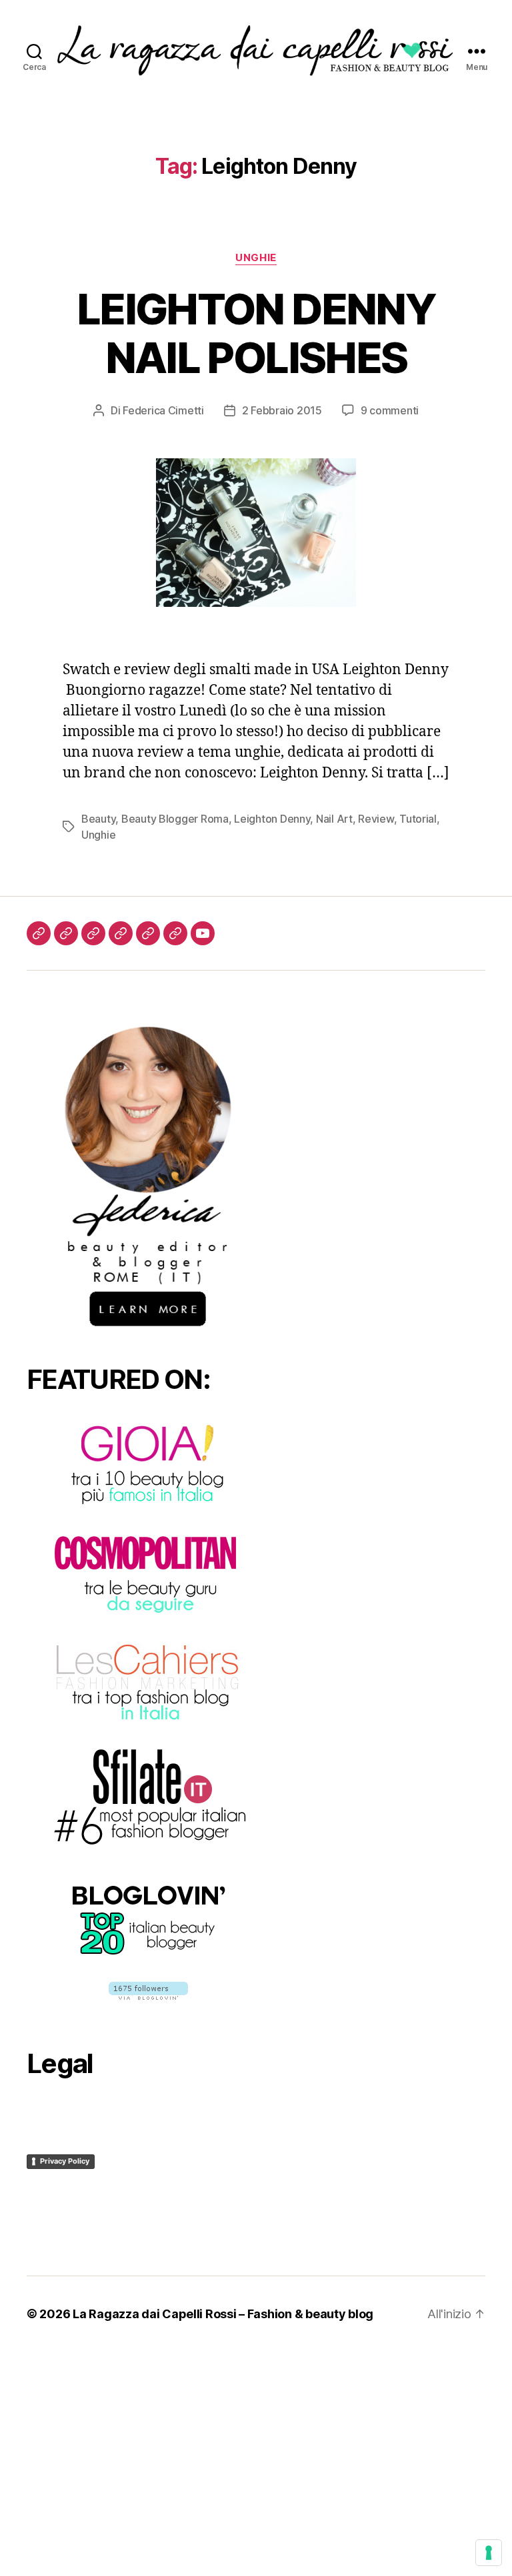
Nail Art (334, 819)
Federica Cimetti (163, 410)
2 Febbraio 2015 (282, 410)
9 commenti (390, 410)
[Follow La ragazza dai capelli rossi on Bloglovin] (148, 1991)
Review (376, 819)
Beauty (98, 819)
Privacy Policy (65, 2161)
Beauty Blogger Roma (175, 819)
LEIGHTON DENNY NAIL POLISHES (256, 333)
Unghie (256, 258)
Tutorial (418, 819)
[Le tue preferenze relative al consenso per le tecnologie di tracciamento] (489, 2553)
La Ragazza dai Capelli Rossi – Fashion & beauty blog (223, 2314)
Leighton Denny (272, 819)
